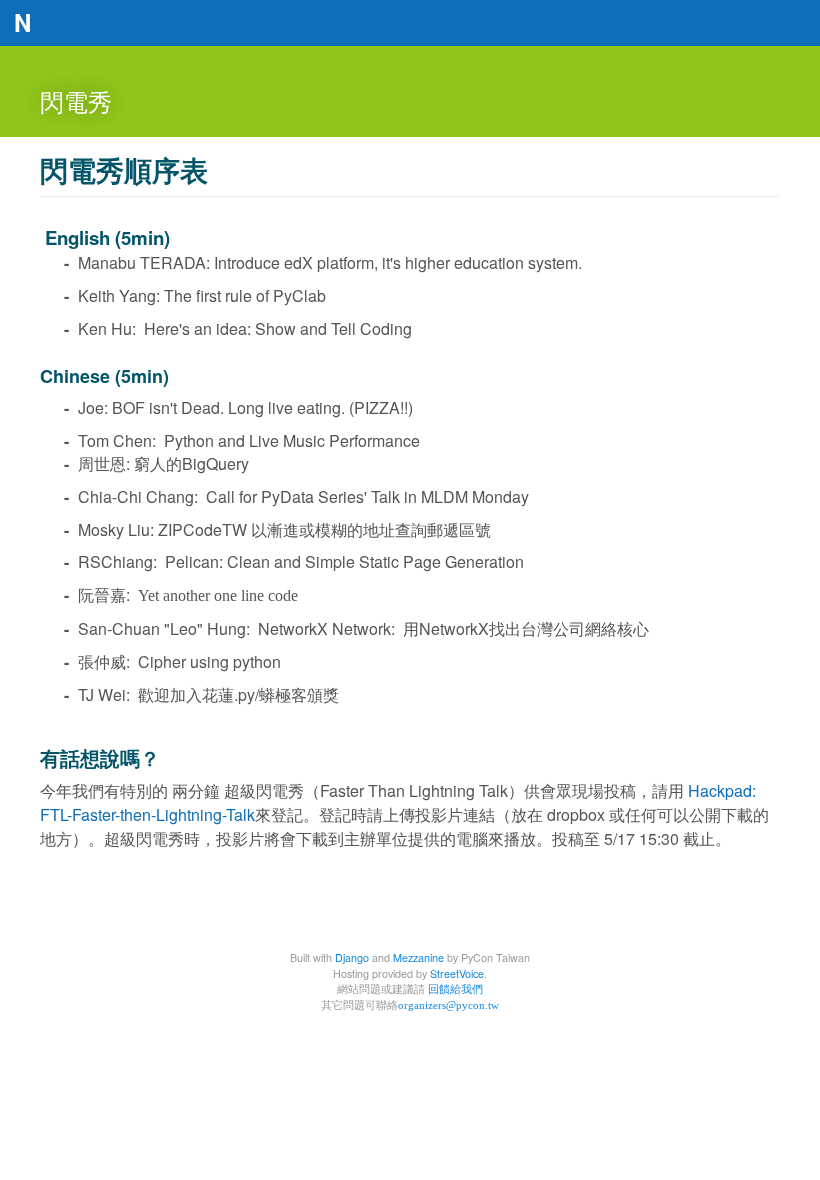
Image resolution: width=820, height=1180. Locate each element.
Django (352, 957)
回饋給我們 (455, 988)
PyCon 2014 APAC (410, 26)
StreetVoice (457, 973)
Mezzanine (418, 957)
